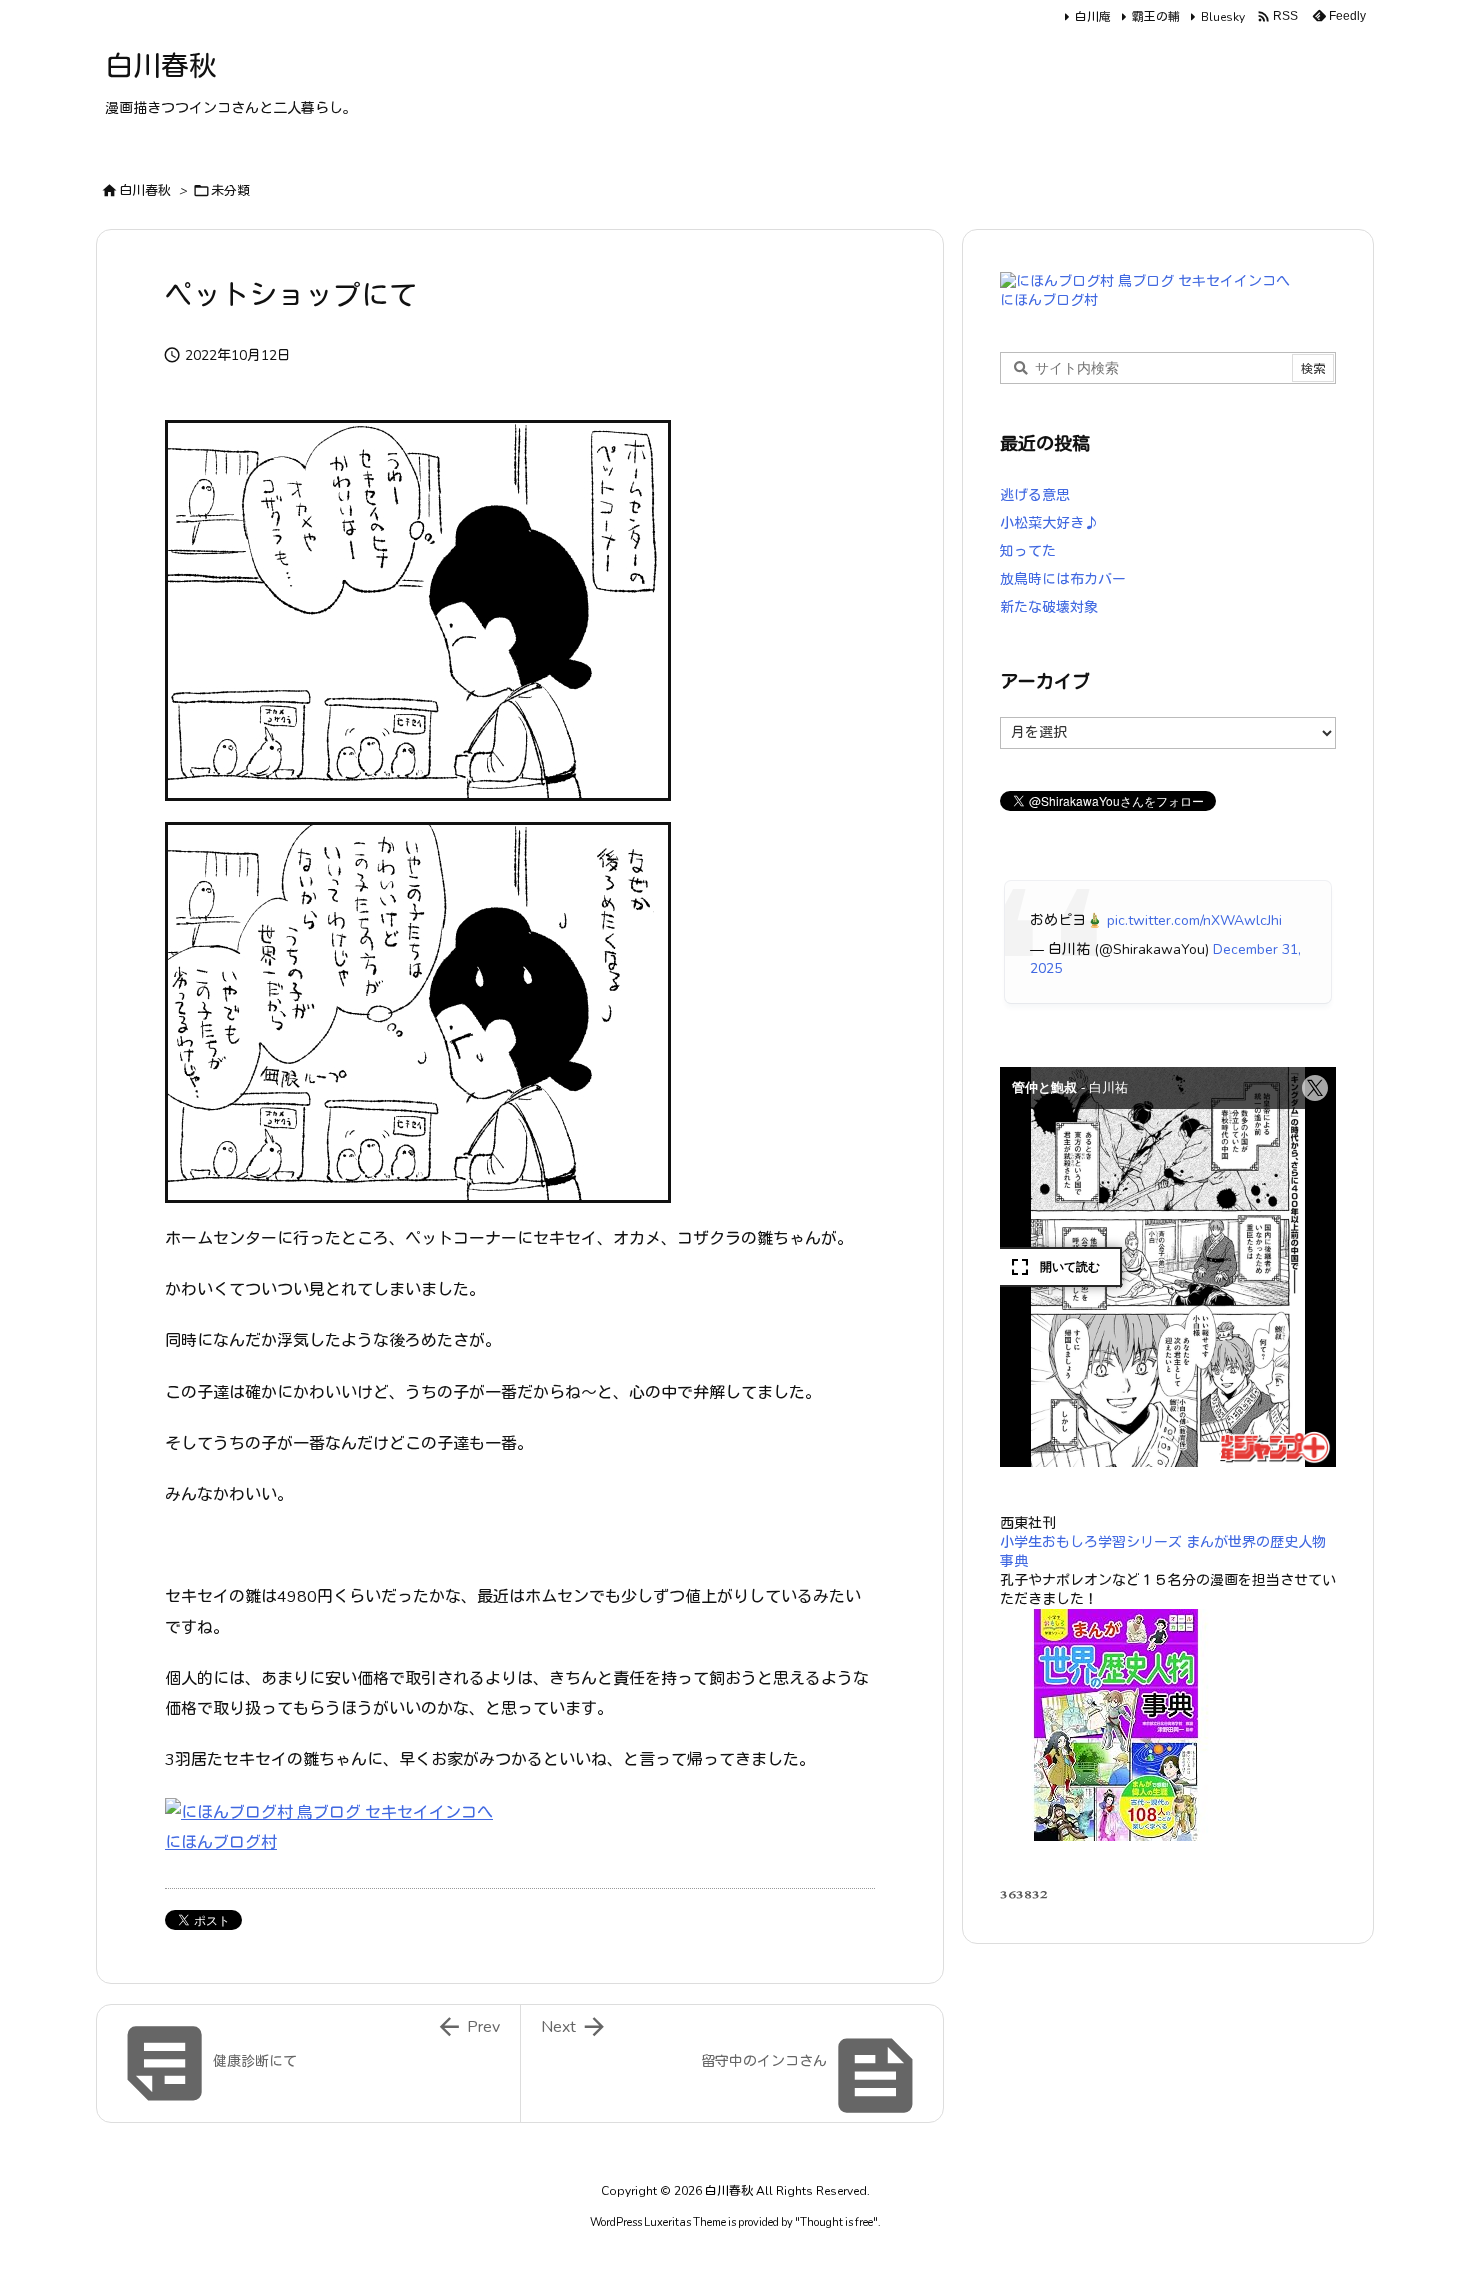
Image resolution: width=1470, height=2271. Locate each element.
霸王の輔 (1156, 17)
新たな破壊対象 (1049, 607)
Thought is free (836, 2222)
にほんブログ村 (221, 1843)
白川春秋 (145, 191)
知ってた (1028, 551)
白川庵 (1093, 17)
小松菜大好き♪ (1049, 523)
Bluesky (1223, 17)
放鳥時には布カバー (1063, 579)
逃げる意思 (1035, 495)
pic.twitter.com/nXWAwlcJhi (1194, 920)
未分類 (230, 191)
